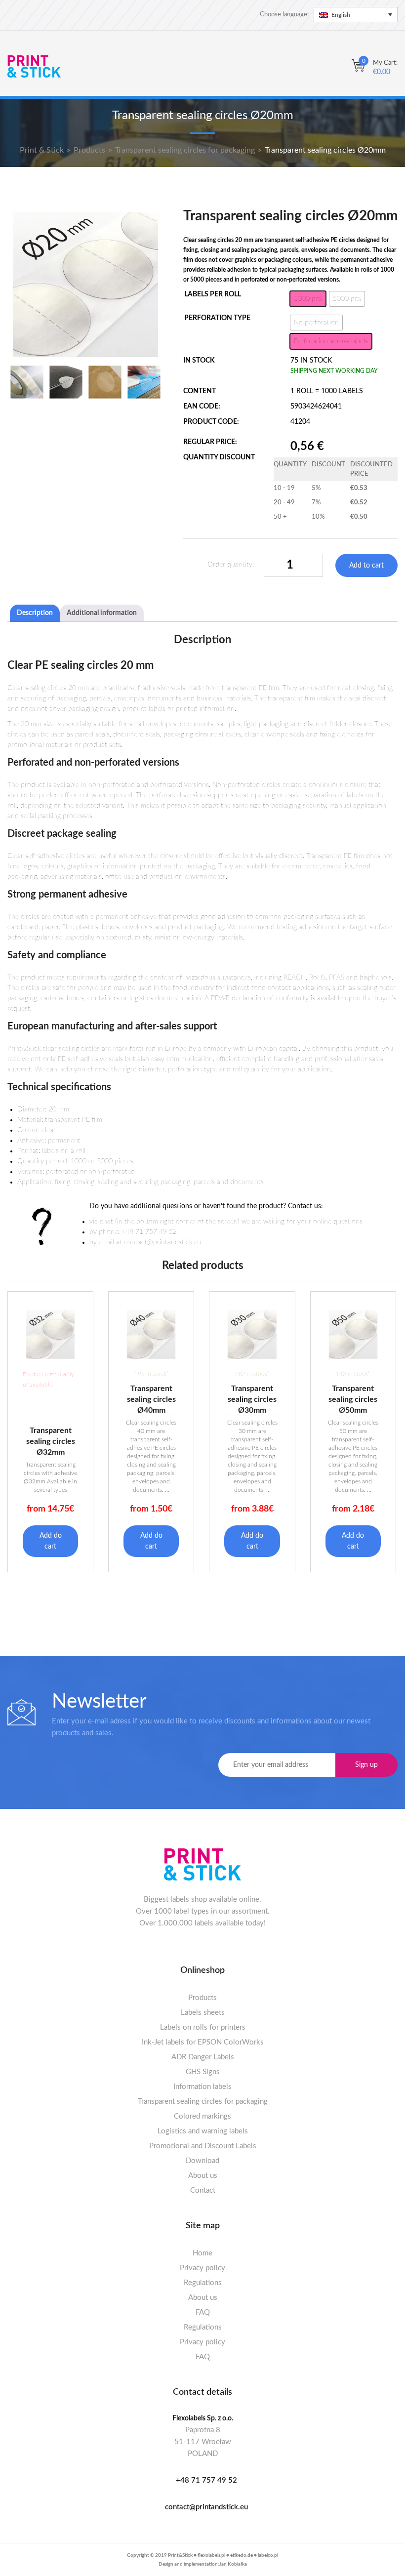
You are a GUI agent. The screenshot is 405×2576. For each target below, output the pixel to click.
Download (202, 2161)
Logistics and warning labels (203, 2131)
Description (35, 613)
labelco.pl (268, 2555)
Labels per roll (213, 294)
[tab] (35, 613)
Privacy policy (202, 2268)
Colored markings (202, 2116)
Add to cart (366, 566)
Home (202, 2253)
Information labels (202, 2087)
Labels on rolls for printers (203, 2027)
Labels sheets (203, 2013)
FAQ (203, 2312)
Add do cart (51, 1541)
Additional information (102, 613)
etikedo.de (242, 2555)
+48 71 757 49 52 (206, 2480)
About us (203, 2176)
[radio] (308, 299)
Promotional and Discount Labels (203, 2146)
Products (202, 1998)
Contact (203, 2190)
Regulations (203, 2283)
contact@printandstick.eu (206, 2507)
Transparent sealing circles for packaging (203, 2102)
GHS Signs (203, 2072)
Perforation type (217, 318)
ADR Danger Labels (203, 2057)
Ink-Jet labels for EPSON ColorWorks (203, 2042)
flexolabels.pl (211, 2555)
